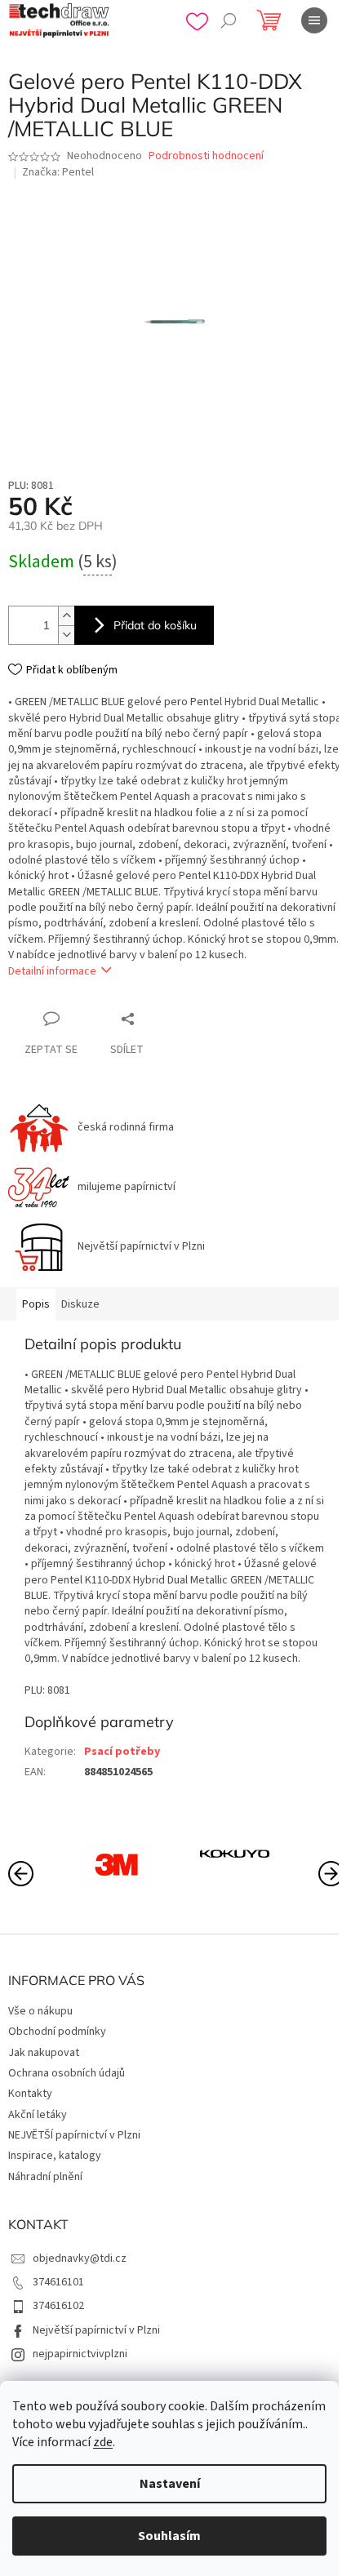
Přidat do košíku (155, 625)
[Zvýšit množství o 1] (66, 616)
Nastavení (170, 2484)
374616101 (58, 2282)
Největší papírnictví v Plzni (96, 2330)
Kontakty (30, 2094)
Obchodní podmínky (57, 2032)
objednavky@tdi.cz (80, 2258)
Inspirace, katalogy (55, 2156)
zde (103, 2442)
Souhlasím (169, 2536)
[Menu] (314, 20)
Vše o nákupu (40, 2011)
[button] (331, 1872)
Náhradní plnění (45, 2177)
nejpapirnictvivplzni (80, 2354)
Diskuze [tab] (80, 1304)
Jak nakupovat (44, 2053)
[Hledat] (229, 20)
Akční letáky (38, 2115)
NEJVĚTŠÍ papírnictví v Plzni (74, 2135)
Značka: (58, 172)
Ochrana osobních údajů (67, 2073)
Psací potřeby (122, 1752)
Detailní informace (52, 971)
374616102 (58, 2306)
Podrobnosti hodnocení (206, 156)
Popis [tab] (36, 1304)
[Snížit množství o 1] (66, 635)
